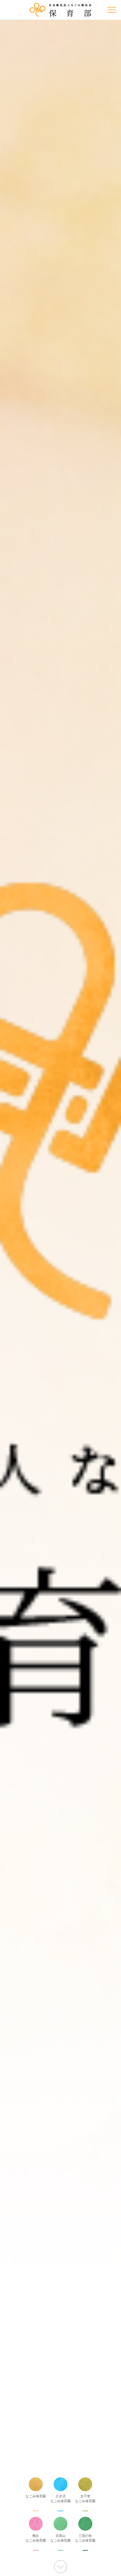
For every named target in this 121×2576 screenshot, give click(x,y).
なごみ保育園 (36, 2496)
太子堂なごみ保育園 (85, 2499)
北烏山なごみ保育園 (60, 2538)
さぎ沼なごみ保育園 (60, 2499)
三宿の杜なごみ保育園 (85, 2538)
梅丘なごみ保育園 (36, 2538)
